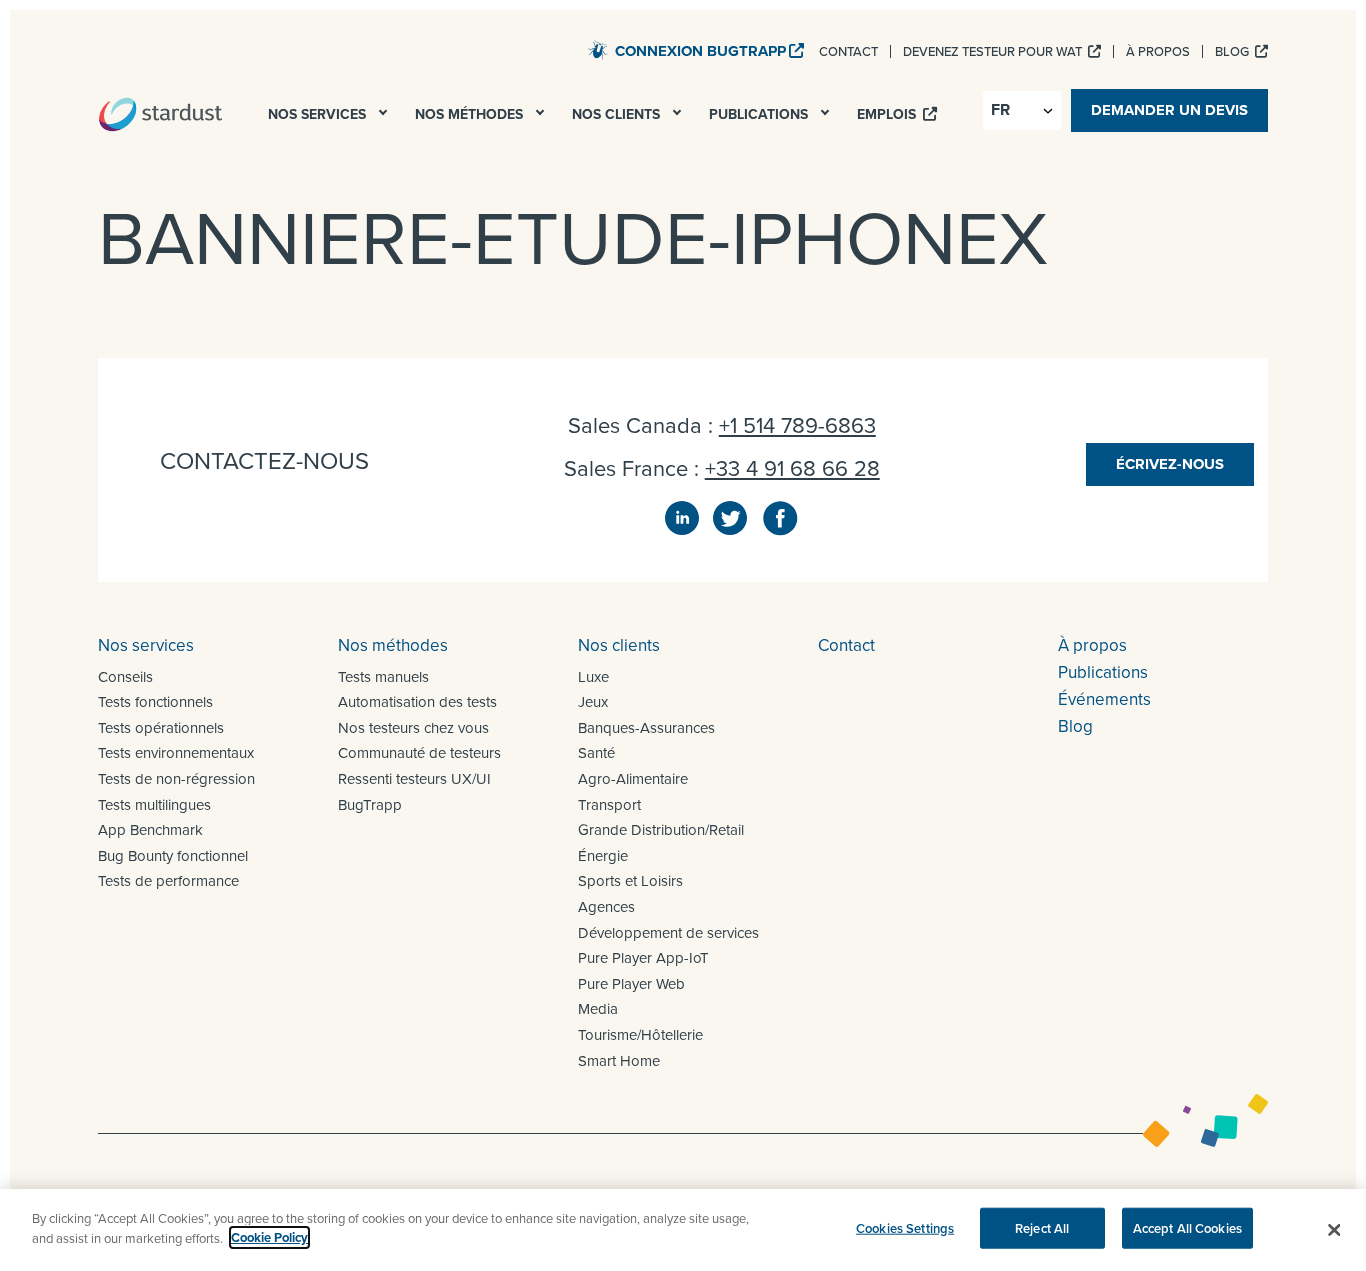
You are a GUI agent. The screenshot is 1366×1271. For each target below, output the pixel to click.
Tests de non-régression (176, 778)
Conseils (125, 676)
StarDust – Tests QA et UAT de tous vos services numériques (160, 114)
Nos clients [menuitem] (618, 114)
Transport (609, 804)
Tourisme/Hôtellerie (640, 1034)
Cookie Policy (269, 1237)
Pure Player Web (631, 983)
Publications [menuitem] (760, 114)
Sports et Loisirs (630, 880)
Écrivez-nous (1170, 464)
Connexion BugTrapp (700, 51)
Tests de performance (168, 880)
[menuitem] (385, 118)
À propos (1092, 645)
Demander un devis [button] (1169, 110)
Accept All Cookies (1187, 1228)
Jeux (593, 701)
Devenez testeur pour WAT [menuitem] (994, 51)
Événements (1104, 699)
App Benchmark (150, 829)
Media (598, 1008)
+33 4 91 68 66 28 (792, 467)
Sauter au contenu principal (479, 49)
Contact (846, 645)
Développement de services (668, 932)
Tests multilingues (154, 804)
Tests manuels (383, 676)
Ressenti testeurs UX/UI (414, 778)
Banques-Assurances (646, 727)
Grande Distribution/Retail (661, 829)
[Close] (1334, 1230)
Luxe (593, 676)
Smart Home (619, 1060)
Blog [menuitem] (1233, 51)
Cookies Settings (905, 1228)
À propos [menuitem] (1158, 51)
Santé (596, 752)
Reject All (1042, 1228)
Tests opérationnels (161, 727)
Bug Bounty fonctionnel (173, 855)
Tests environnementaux (176, 752)
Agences (606, 906)
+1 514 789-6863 (797, 424)
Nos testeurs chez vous (413, 727)
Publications (1103, 672)
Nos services (146, 645)
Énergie (603, 855)
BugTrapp (370, 804)
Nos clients (619, 645)
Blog (1075, 726)
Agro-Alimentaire (633, 778)
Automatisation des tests (417, 701)
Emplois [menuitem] (888, 114)
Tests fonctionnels (155, 701)
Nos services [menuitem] (319, 114)
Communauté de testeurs (419, 752)
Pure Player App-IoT (643, 957)
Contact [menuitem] (848, 51)
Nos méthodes (393, 645)
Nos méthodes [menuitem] (471, 114)
